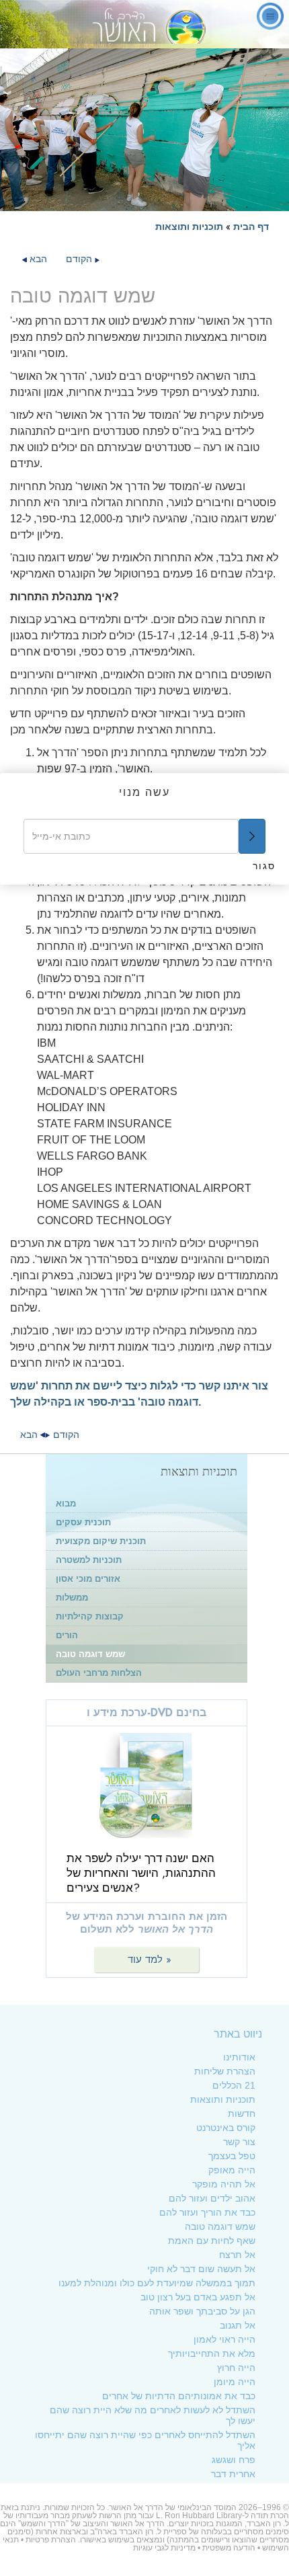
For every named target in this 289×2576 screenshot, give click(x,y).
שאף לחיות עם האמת (212, 2241)
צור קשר (239, 2142)
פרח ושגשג (234, 2460)
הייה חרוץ (236, 2368)
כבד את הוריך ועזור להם (207, 2212)
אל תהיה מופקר (224, 2184)
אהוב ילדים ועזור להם (212, 2198)
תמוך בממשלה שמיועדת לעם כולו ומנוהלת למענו (157, 2283)
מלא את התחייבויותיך (212, 2353)
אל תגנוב (238, 2325)
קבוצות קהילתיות (90, 1616)
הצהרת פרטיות (51, 2540)
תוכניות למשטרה (89, 1560)
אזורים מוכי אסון (88, 1579)
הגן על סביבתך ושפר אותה (202, 2311)
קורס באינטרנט (226, 2128)
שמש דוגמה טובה (90, 1654)
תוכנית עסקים (83, 1522)
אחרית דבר (233, 2474)
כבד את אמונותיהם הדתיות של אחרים (179, 2396)
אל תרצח (237, 2255)
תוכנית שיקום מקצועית (101, 1541)
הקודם (79, 259)
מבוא (66, 1503)
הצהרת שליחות (225, 2071)
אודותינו (239, 2057)
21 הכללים (234, 2085)
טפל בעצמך (232, 2156)
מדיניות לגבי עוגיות (164, 2548)
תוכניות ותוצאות (189, 227)
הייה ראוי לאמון (224, 2339)
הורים (67, 1635)
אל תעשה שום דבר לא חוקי (201, 2269)
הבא (37, 259)
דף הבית (251, 227)
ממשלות (72, 1598)
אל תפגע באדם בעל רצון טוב (198, 2297)
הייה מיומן (235, 2382)
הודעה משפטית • (225, 2548)
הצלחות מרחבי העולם (99, 1673)
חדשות (242, 2114)
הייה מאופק (232, 2170)
